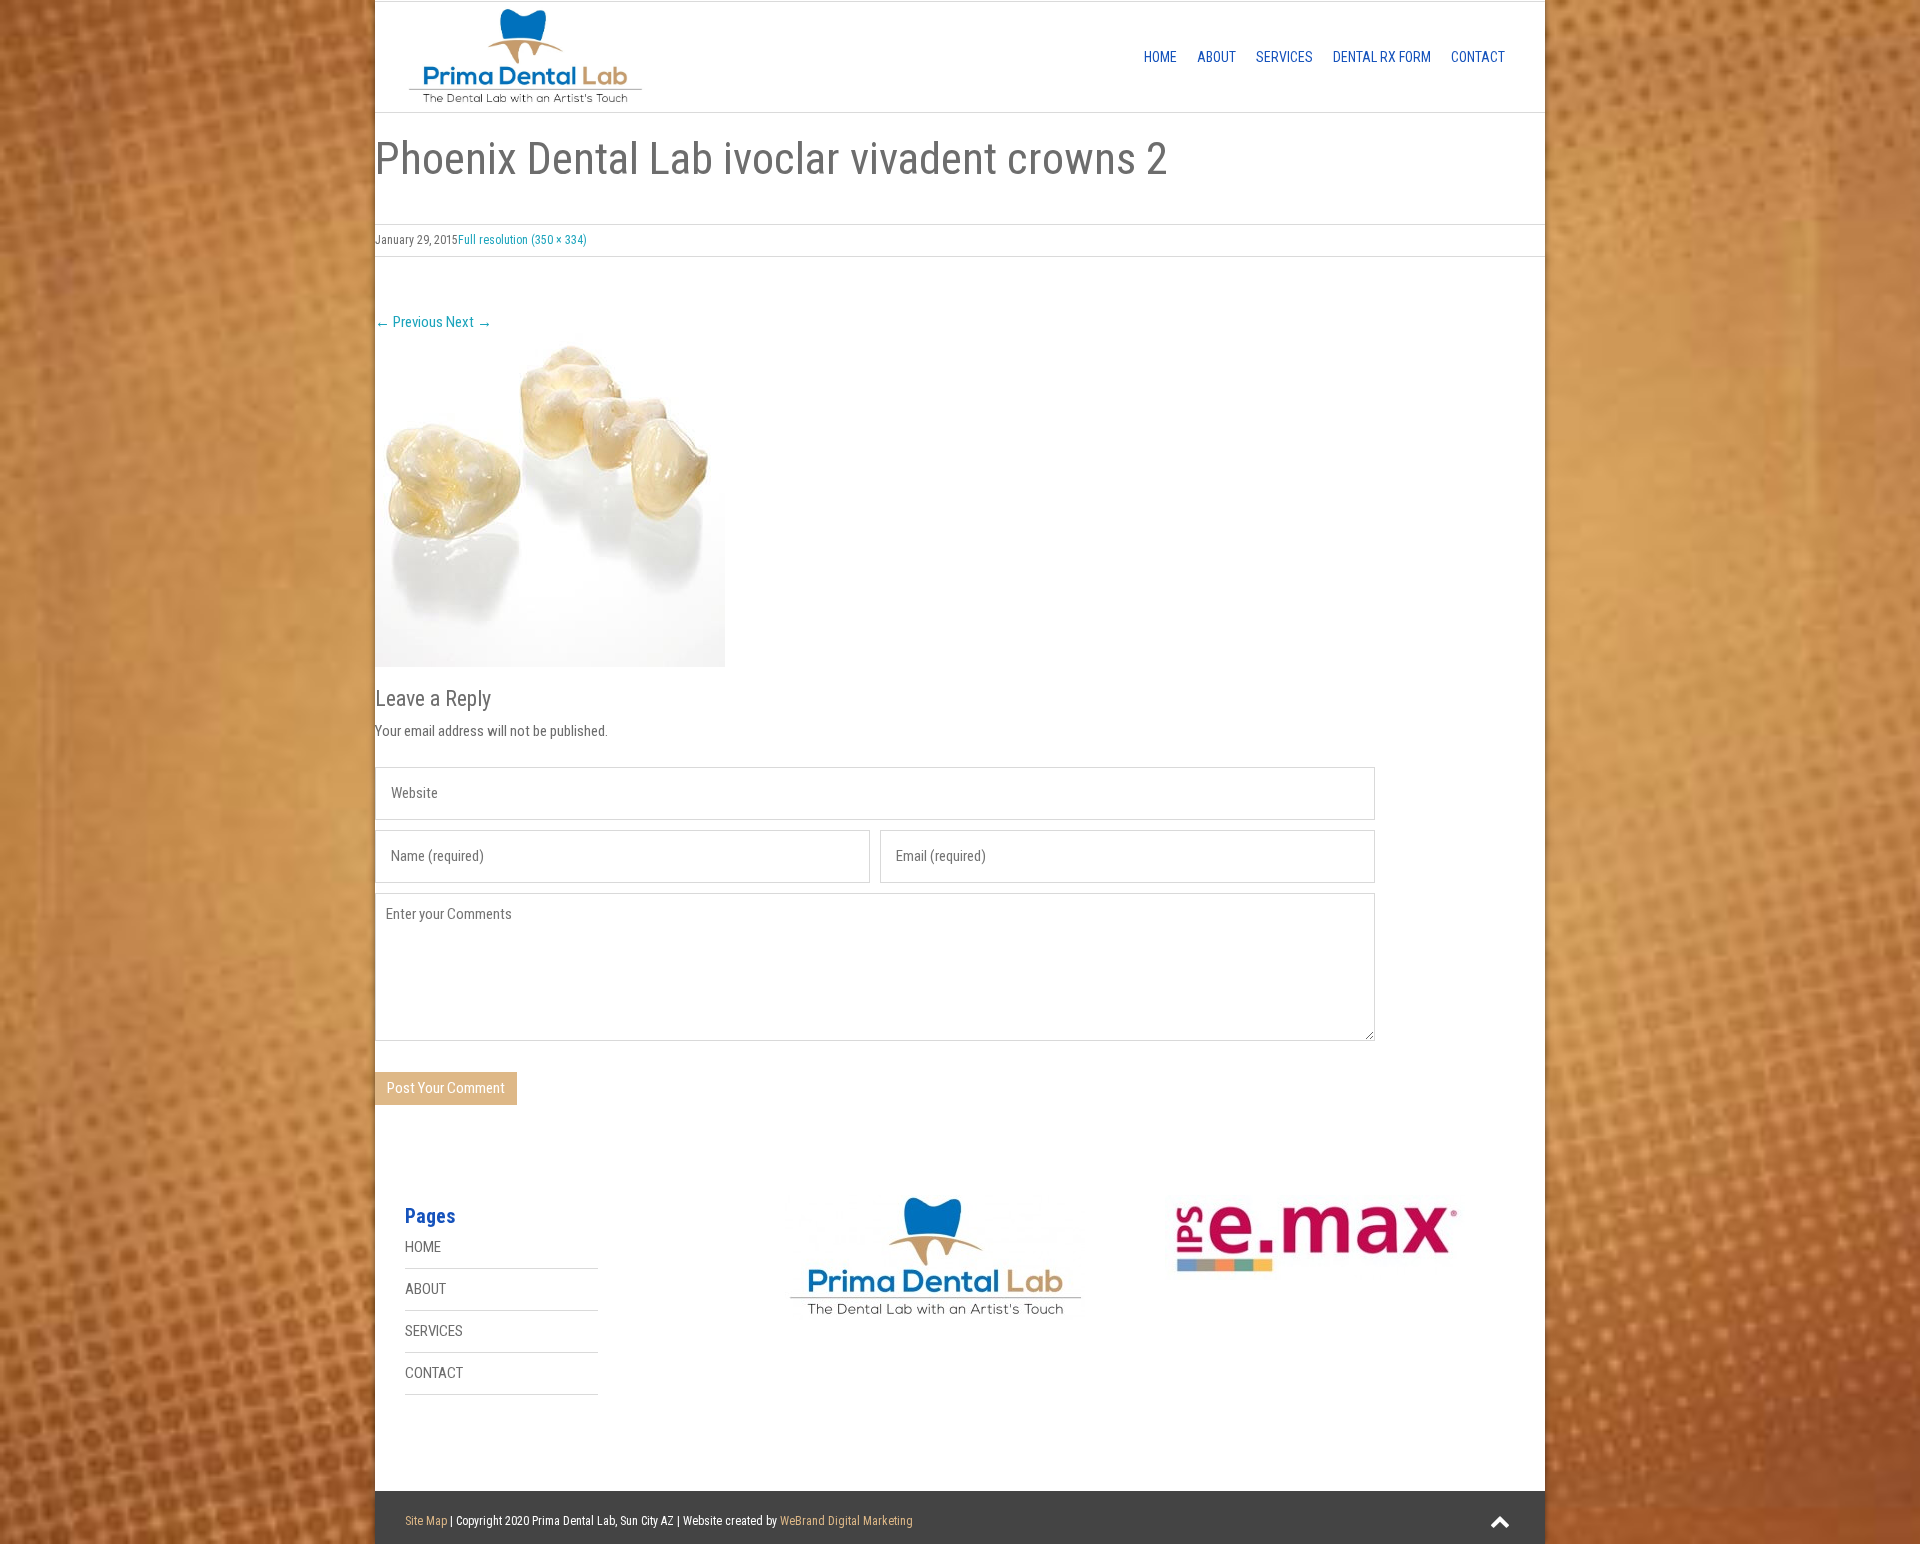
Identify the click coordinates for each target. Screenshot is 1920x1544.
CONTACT (1478, 57)
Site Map (426, 1521)
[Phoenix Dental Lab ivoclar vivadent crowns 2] (960, 500)
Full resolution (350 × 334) (522, 240)
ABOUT (1216, 57)
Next (469, 322)
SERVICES (1284, 57)
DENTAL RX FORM (1382, 57)
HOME (1160, 57)
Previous (409, 322)
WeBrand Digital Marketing (846, 1521)
